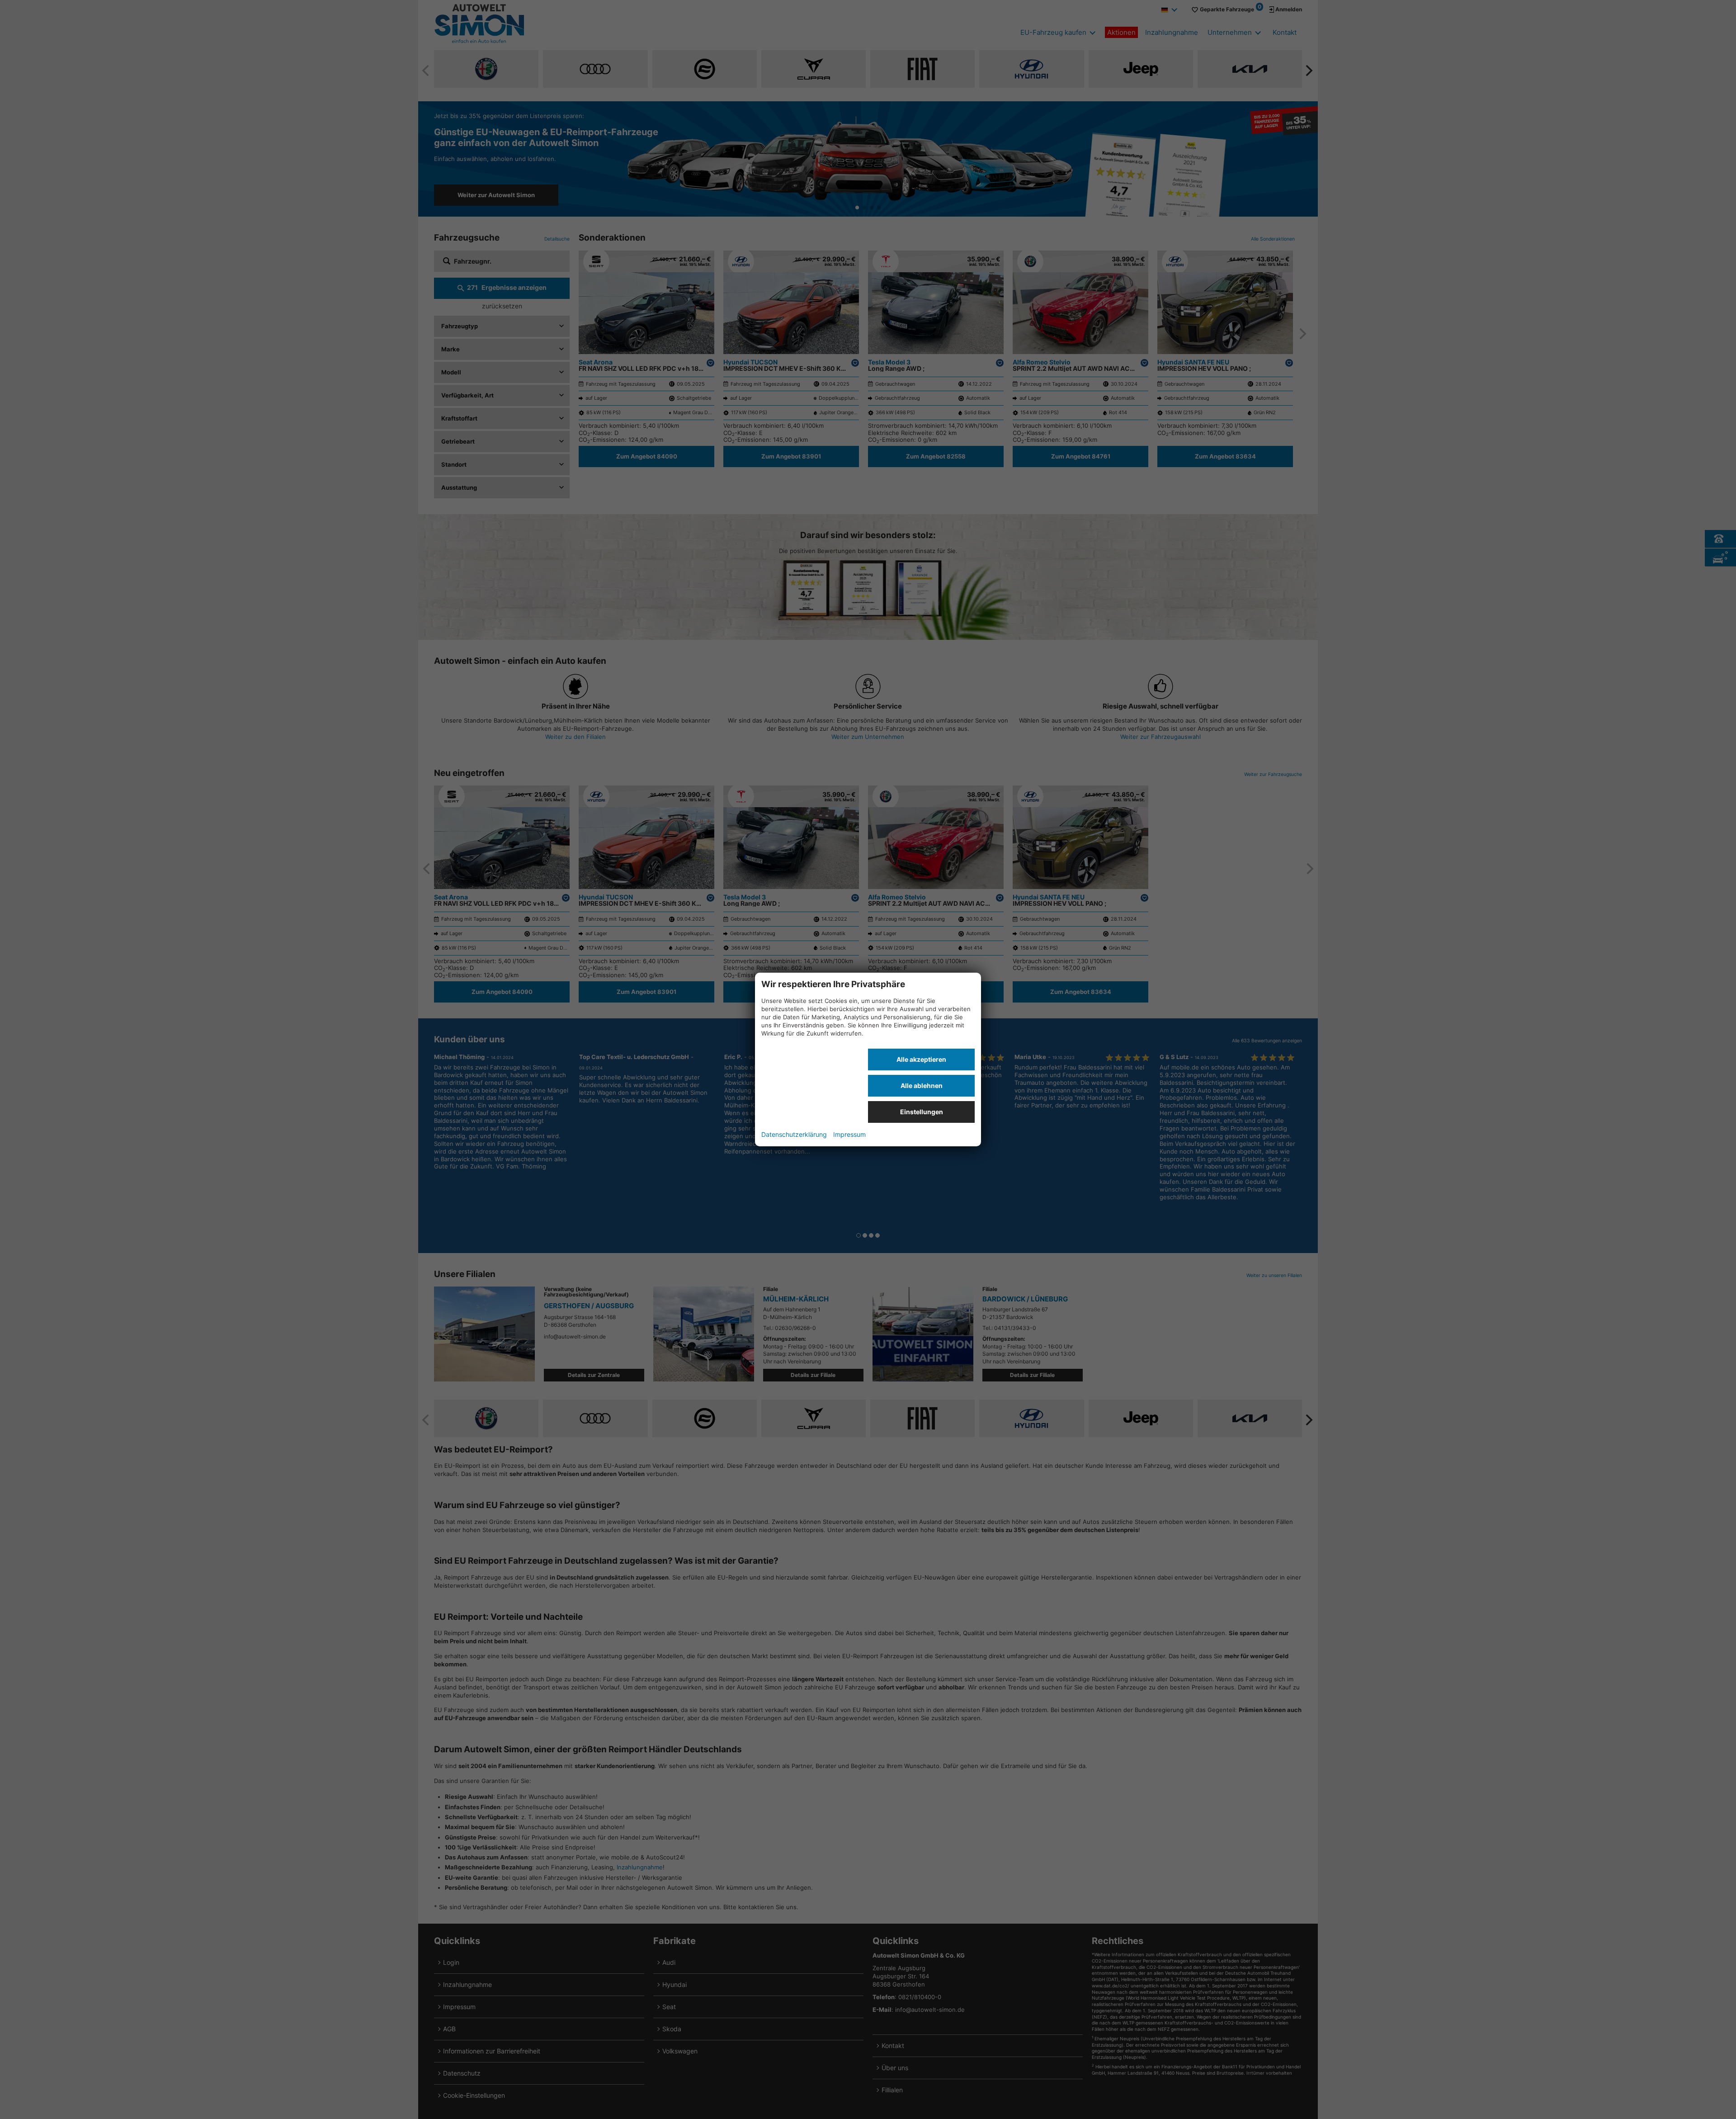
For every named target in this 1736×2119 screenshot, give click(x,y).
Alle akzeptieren (921, 1059)
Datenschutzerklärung (794, 1134)
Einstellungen (922, 1112)
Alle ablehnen (922, 1086)
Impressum (849, 1134)
